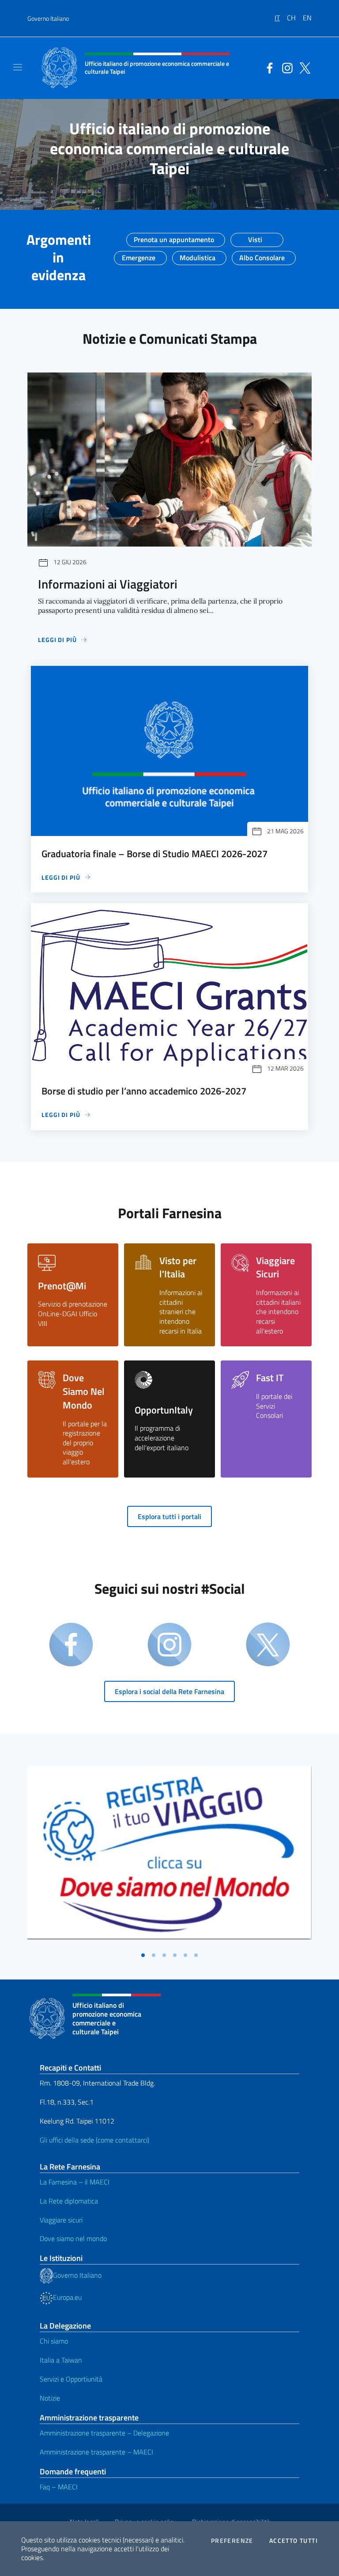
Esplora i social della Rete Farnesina (169, 1691)
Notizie (50, 2398)
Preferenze (232, 2541)
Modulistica (198, 255)
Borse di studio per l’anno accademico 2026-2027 (144, 1091)
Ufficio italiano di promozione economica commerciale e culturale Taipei (169, 148)
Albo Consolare (262, 255)
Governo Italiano (48, 18)
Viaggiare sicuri (61, 2220)
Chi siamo (54, 2341)
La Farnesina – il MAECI (75, 2182)
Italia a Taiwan (61, 2360)
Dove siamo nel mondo (73, 2238)
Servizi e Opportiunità (71, 2379)
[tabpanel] (169, 1856)
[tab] (143, 1955)
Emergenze (139, 255)
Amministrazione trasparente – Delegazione (104, 2433)
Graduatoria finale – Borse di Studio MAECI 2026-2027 (154, 854)
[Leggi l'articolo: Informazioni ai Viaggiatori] (169, 460)
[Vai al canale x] (303, 67)
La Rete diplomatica (69, 2201)
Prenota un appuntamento (174, 237)
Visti (255, 237)
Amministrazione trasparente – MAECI (96, 2452)
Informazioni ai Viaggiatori (108, 584)
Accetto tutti (294, 2541)
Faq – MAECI (59, 2487)
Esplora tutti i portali (169, 1516)
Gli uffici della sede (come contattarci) (94, 2140)
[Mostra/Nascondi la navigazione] (18, 67)
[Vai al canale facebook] (267, 67)
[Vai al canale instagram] (285, 67)
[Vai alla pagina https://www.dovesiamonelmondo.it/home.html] (169, 1853)
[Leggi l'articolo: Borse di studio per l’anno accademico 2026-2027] (169, 988)
